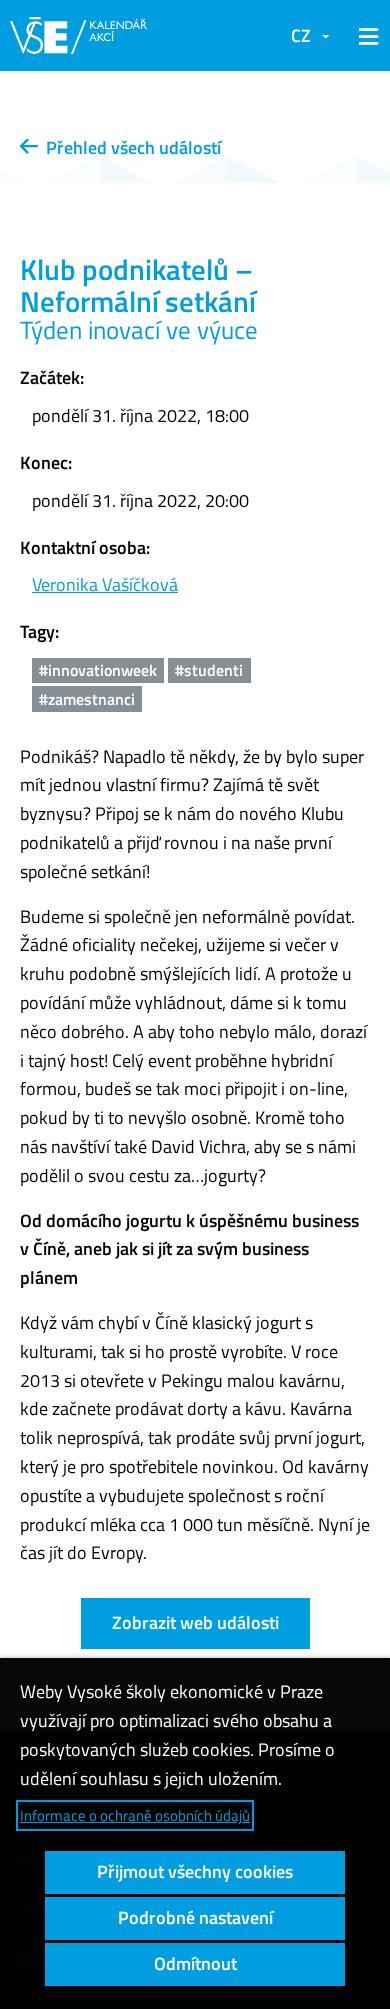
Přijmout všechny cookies (195, 1871)
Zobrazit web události (195, 1622)
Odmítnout (195, 1963)
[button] (365, 36)
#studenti (209, 670)
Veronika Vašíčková (105, 584)
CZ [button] (301, 35)
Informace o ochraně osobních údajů (135, 1815)
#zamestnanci (87, 699)
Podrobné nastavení (195, 1917)
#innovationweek (98, 670)
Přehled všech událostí (129, 147)
